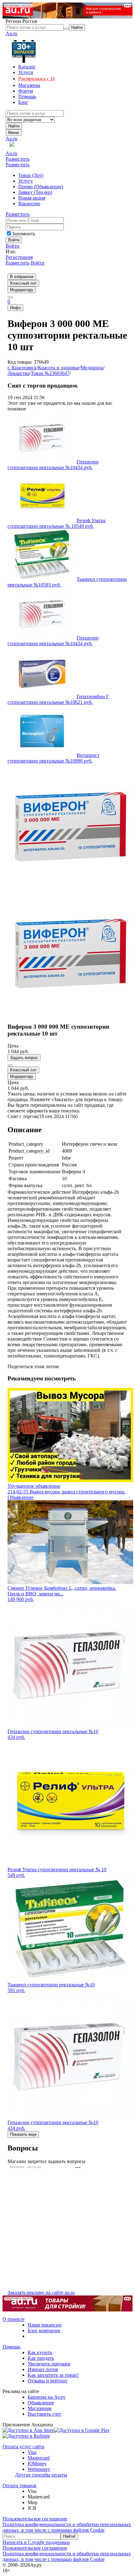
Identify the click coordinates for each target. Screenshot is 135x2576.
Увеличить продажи (49, 2364)
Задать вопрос (24, 1058)
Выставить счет (44, 2414)
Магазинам (40, 2408)
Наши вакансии (45, 2325)
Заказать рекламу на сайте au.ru (41, 2292)
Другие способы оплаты (41, 2475)
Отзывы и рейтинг (48, 2381)
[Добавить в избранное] (10, 1065)
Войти (13, 246)
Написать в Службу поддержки (36, 2542)
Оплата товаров (19, 2485)
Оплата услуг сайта (23, 2447)
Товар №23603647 (50, 373)
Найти (14, 126)
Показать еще (23, 2134)
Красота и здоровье (59, 368)
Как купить (40, 2352)
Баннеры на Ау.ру (47, 2397)
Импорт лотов (43, 2369)
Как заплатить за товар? (53, 2375)
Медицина (92, 368)
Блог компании (44, 2330)
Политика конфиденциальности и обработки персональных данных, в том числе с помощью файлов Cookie (67, 2527)
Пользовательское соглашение (35, 2519)
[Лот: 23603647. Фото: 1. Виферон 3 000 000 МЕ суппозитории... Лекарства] (70, 888)
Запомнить (24, 234)
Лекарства (19, 373)
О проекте (13, 2319)
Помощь (11, 2347)
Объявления (41, 2403)
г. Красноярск (22, 368)
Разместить (18, 159)
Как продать (41, 2358)
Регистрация (19, 257)
